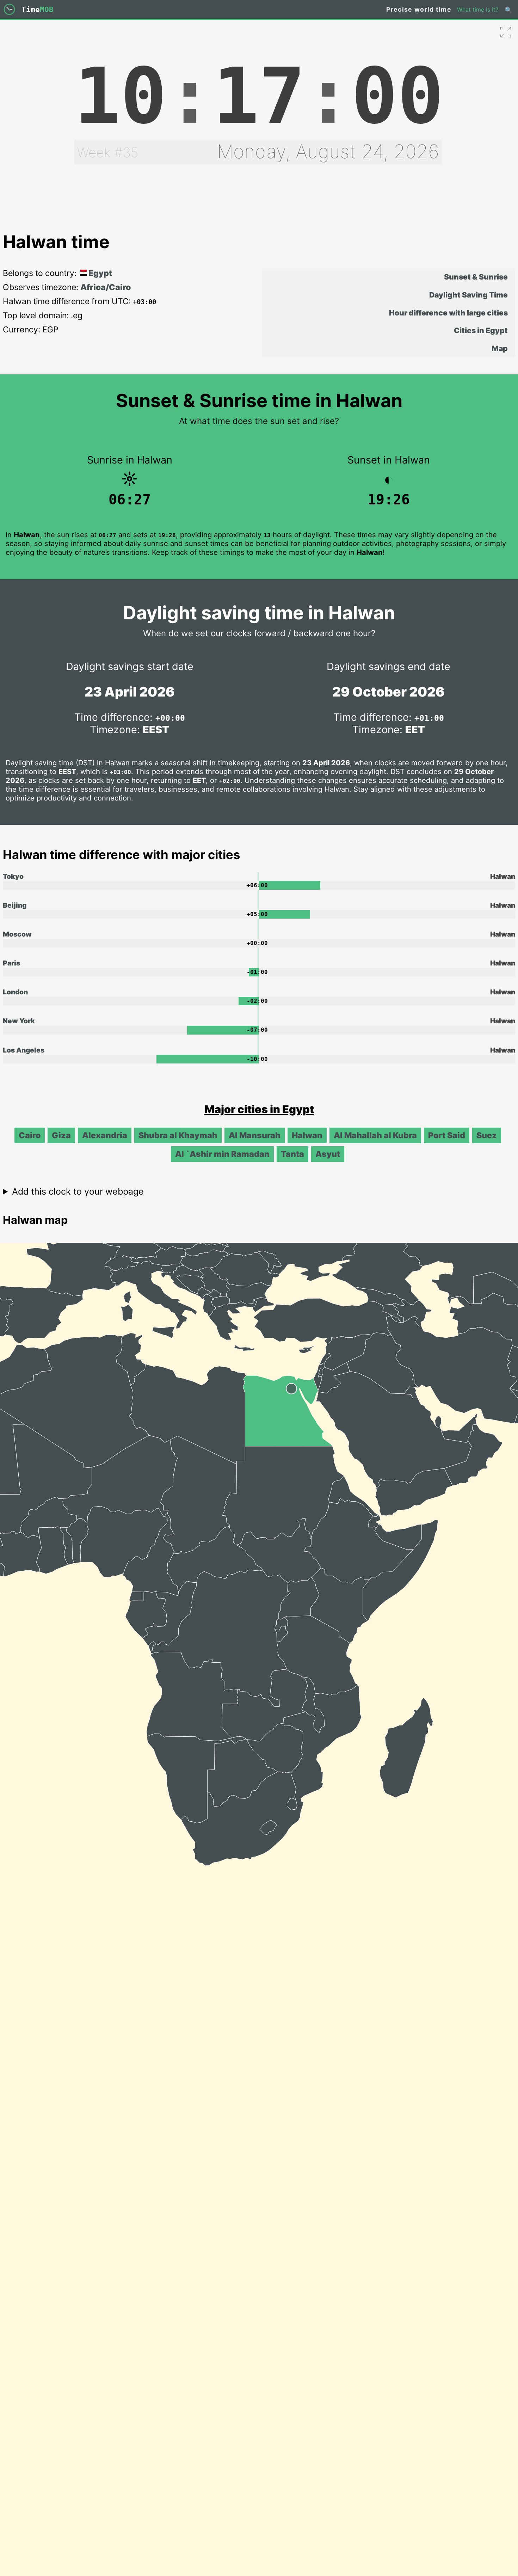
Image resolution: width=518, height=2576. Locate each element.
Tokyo (13, 876)
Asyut (328, 1154)
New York (19, 1021)
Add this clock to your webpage (78, 1191)
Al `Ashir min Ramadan (222, 1154)
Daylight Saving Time (468, 295)
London (15, 992)
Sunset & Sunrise (476, 277)
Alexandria (105, 1135)
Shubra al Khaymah (178, 1135)
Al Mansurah (255, 1135)
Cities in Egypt (481, 330)
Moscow (17, 934)
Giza (61, 1135)
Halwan (307, 1135)
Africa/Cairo (106, 287)
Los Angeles (24, 1050)
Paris (11, 963)
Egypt (99, 273)
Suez (487, 1135)
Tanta (292, 1154)
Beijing (15, 905)
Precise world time (419, 9)
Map (500, 348)
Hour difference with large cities (448, 313)
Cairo (30, 1135)
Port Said (447, 1135)
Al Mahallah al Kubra (375, 1135)
